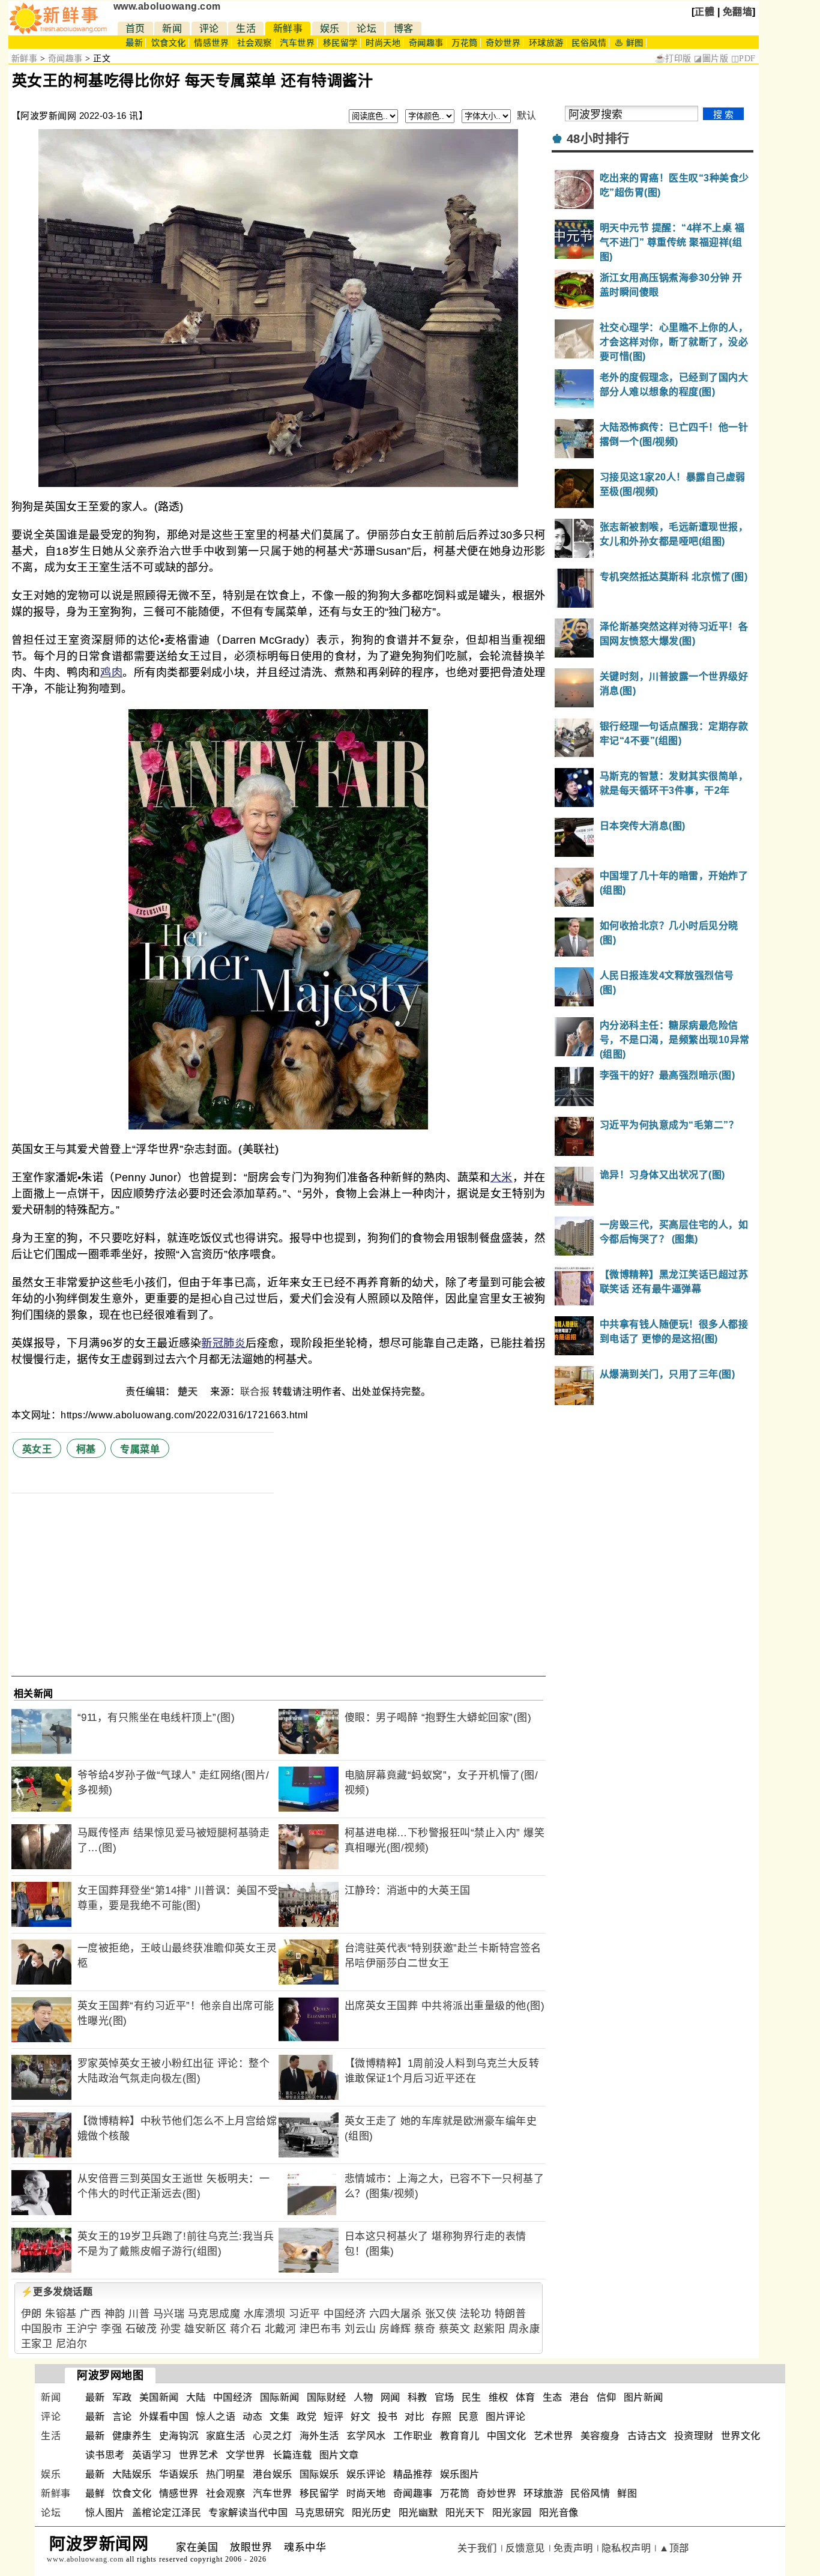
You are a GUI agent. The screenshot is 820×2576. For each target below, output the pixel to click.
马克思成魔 (214, 2314)
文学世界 (246, 2455)
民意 (469, 2417)
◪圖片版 (711, 59)
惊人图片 (105, 2513)
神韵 (115, 2314)
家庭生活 (226, 2436)
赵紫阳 (490, 2329)
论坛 (366, 29)
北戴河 (281, 2329)
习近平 (305, 2314)
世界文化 (741, 2436)
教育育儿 (460, 2436)
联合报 (255, 1392)
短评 (333, 2417)
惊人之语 (216, 2417)
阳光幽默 (418, 2513)
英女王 (37, 1449)
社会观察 (255, 43)
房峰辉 (395, 2329)
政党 (306, 2417)
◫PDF (743, 59)
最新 (134, 43)
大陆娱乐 (132, 2474)
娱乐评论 (366, 2474)
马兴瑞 (169, 2314)
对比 (415, 2417)
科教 (418, 2397)
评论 (209, 29)
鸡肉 (111, 673)
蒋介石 (246, 2329)
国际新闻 (280, 2397)
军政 (122, 2397)
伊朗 (32, 2314)
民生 (472, 2397)
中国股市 (42, 2329)
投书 (387, 2417)
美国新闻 (159, 2397)
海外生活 (319, 2436)
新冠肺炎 (223, 1343)
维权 (499, 2397)
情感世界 (211, 43)
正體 (704, 12)
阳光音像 (559, 2513)
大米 (502, 1178)
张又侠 (441, 2314)
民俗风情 (589, 43)
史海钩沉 (179, 2436)
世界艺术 (199, 2455)
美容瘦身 (600, 2436)
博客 (404, 29)
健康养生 (132, 2436)
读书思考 (105, 2455)
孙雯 (171, 2329)
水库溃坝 (265, 2314)
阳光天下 (465, 2513)
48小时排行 (598, 139)
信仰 (607, 2397)
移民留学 (340, 43)
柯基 (86, 1449)
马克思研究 (320, 2513)
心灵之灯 (273, 2436)
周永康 (524, 2329)
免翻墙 (738, 12)
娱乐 (330, 29)
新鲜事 (288, 29)
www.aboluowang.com (167, 6)
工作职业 (413, 2436)
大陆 (196, 2397)
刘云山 (360, 2329)
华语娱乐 (179, 2474)
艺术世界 (553, 2436)
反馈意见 (525, 2548)
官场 (445, 2397)
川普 (139, 2314)
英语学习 (152, 2455)
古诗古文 (647, 2436)
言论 (122, 2417)
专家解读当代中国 (248, 2513)
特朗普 (511, 2314)
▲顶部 (674, 2548)
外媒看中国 (164, 2417)
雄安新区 (205, 2329)
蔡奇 (425, 2329)
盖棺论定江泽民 (167, 2513)
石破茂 (141, 2329)
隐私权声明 (626, 2548)
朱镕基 (61, 2314)
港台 (580, 2397)
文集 (279, 2417)
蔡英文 (455, 2329)
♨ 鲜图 (629, 43)
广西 (90, 2314)
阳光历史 (372, 2513)
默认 (527, 116)
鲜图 (627, 2493)
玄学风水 (366, 2436)
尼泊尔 (72, 2344)
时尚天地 (383, 43)
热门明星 (226, 2474)
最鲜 (95, 2493)
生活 (246, 29)
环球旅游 (546, 43)
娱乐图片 (460, 2474)
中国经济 (345, 2314)
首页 (135, 29)
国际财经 (327, 2397)
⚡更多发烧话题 (57, 2292)
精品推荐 (413, 2474)
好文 (360, 2417)
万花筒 (465, 43)
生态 (553, 2397)
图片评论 (505, 2417)
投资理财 (694, 2436)
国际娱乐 (319, 2474)
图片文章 (339, 2455)
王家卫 (37, 2344)
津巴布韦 (321, 2329)
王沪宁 (82, 2329)
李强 (111, 2329)
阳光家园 (512, 2513)
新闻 (172, 29)
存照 (442, 2417)
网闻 (390, 2397)
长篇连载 (292, 2455)
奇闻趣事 (426, 43)
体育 (526, 2397)
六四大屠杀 (396, 2314)
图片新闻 (644, 2397)
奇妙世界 (503, 43)
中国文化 (507, 2436)
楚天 (189, 1392)
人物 (363, 2397)
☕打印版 (673, 59)
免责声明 (573, 2548)
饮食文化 (169, 43)
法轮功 (476, 2314)
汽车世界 (297, 43)
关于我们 (477, 2548)
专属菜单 (140, 1449)
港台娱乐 (273, 2474)
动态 (252, 2417)
